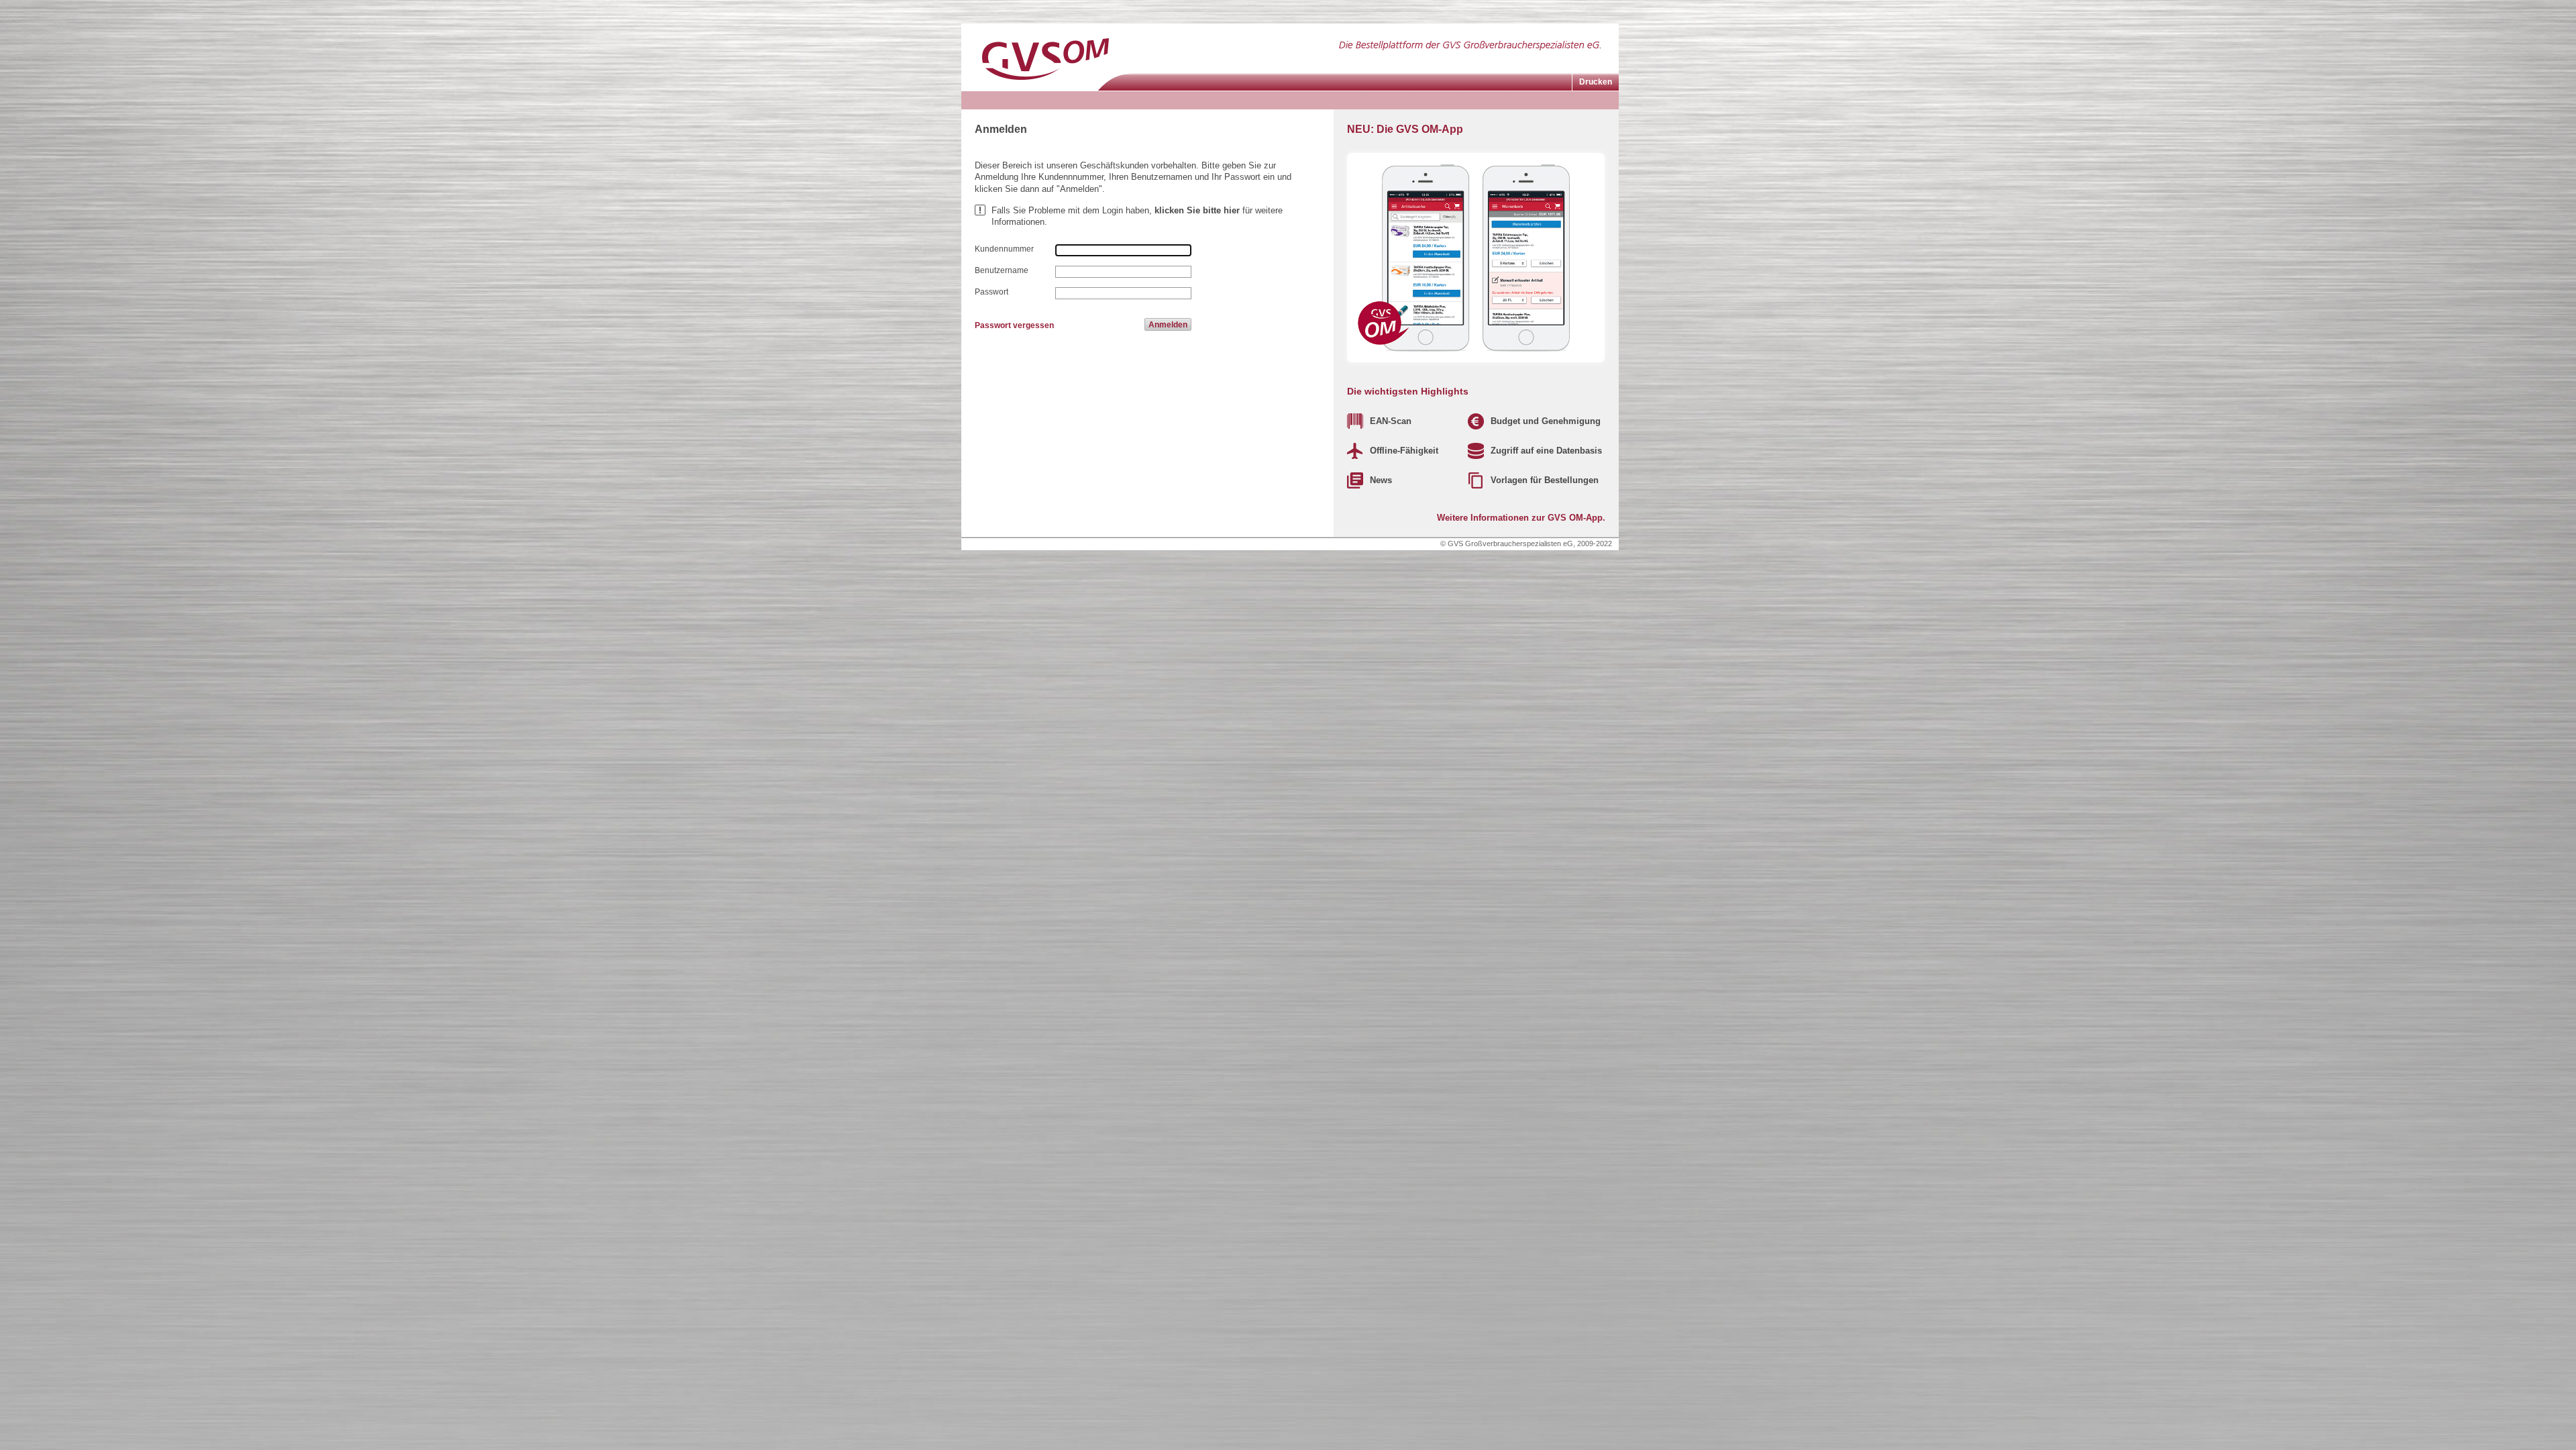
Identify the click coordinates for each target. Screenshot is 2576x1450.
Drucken (1596, 82)
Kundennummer (1004, 249)
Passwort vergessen (1014, 325)
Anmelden (1168, 325)
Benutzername (1002, 270)
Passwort (991, 292)
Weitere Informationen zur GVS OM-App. (1521, 518)
